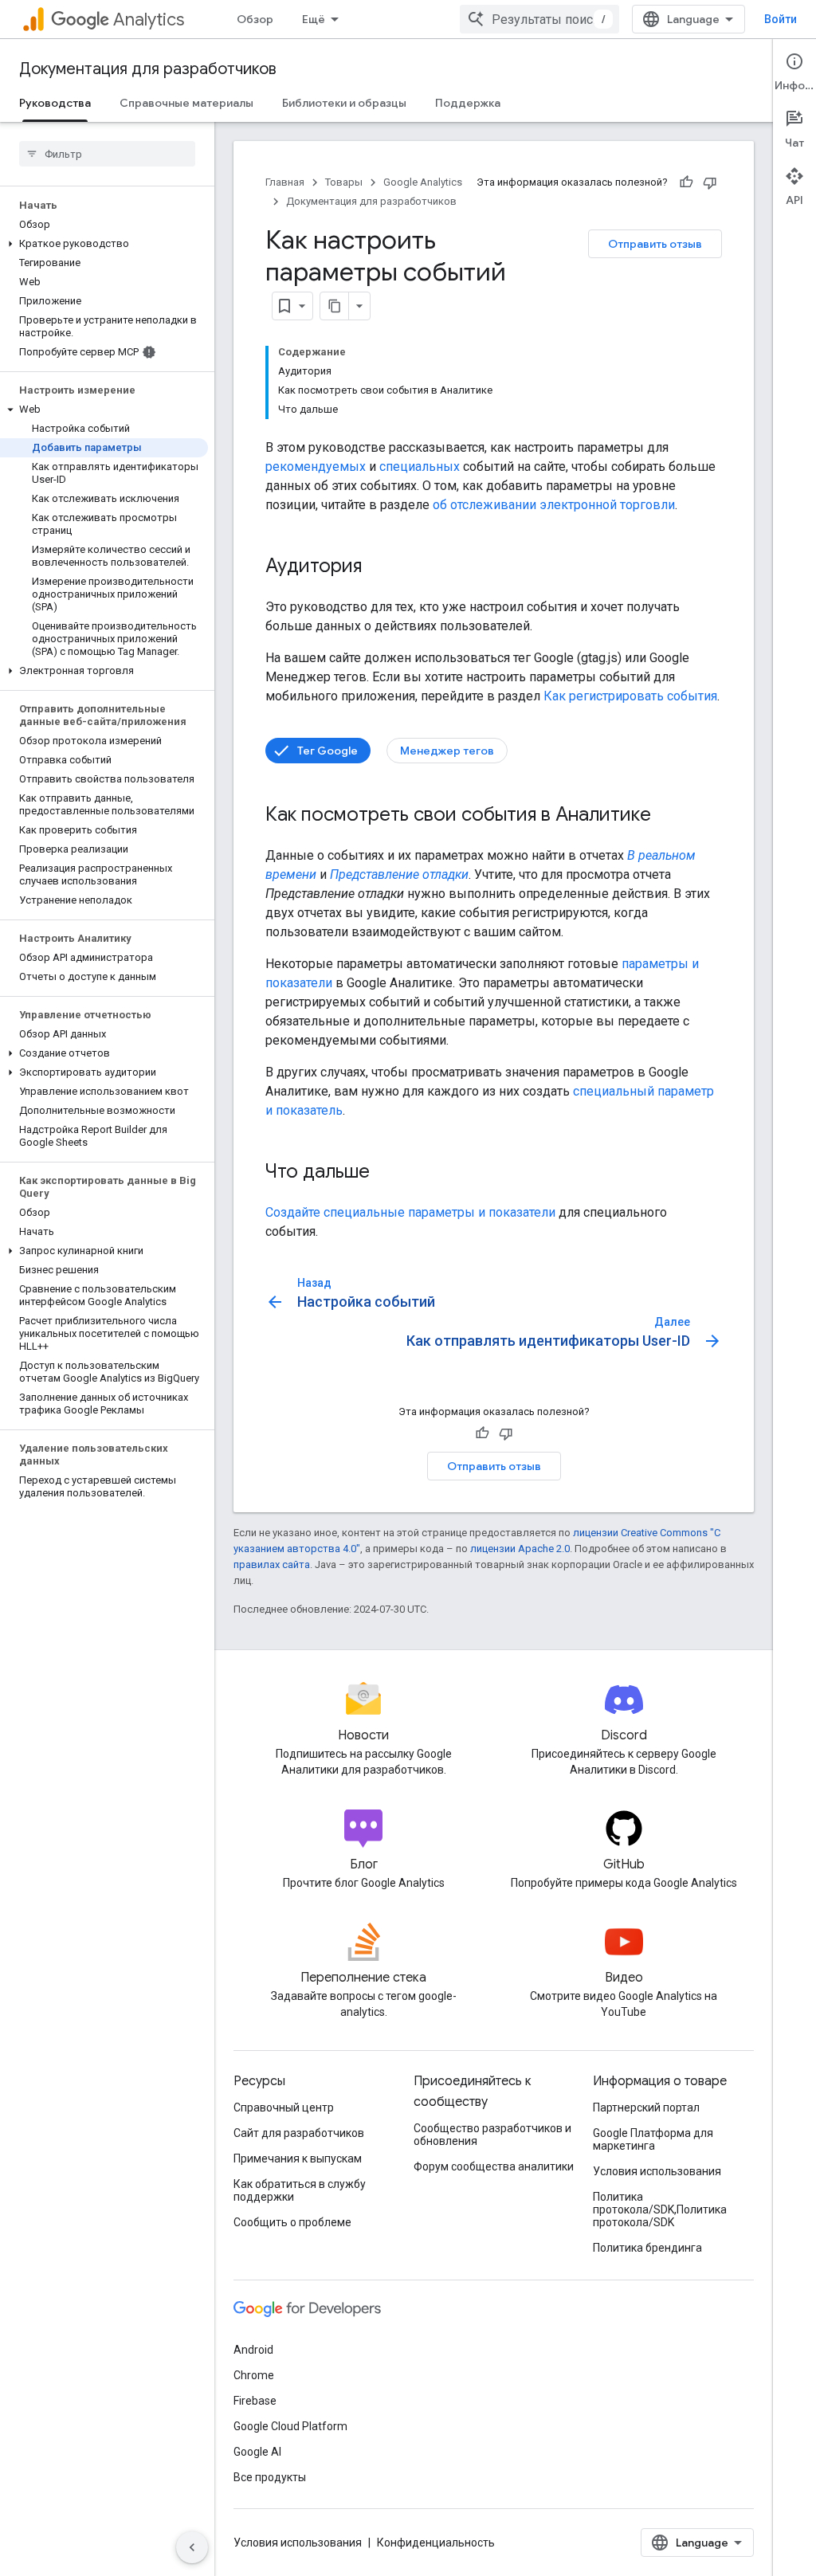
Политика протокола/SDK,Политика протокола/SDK (660, 2209)
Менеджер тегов (447, 751)
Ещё (314, 19)
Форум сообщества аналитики (494, 2166)
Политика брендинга (647, 2248)
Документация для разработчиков (148, 69)
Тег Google (328, 751)
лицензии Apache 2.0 (520, 1549)
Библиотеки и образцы (344, 103)
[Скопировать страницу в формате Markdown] (335, 306)
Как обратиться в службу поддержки (300, 2190)
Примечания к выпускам (298, 2158)
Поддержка (468, 103)
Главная (285, 182)
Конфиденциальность (436, 2543)
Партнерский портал (646, 2107)
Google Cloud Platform (290, 2426)
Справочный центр (284, 2107)
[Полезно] (686, 182)
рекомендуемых (316, 467)
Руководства (55, 103)
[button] (104, 244)
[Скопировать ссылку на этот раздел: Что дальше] (386, 1173)
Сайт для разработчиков (299, 2133)
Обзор (255, 19)
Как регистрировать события (630, 696)
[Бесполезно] (710, 182)
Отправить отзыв (655, 244)
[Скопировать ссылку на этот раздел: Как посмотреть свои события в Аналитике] (667, 816)
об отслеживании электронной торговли (554, 505)
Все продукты (270, 2477)
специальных (420, 467)
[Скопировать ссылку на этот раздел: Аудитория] (378, 567)
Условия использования (657, 2171)
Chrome (254, 2375)
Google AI (257, 2452)
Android (253, 2350)
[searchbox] (107, 154)
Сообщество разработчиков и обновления (492, 2135)
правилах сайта (272, 1564)
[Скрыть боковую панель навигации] (192, 2547)
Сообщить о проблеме (292, 2222)
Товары (344, 182)
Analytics (149, 20)
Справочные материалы (186, 103)
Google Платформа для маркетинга (653, 2139)
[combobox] (539, 19)
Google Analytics (423, 182)
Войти (781, 19)
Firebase (255, 2401)
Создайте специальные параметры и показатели (410, 1212)
